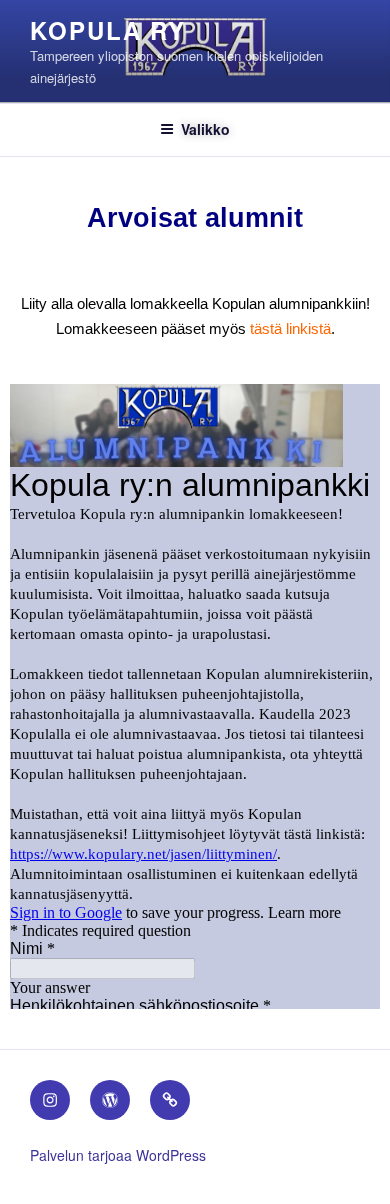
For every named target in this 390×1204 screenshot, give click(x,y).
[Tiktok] (170, 1100)
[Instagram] (50, 1100)
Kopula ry (108, 30)
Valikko (205, 129)
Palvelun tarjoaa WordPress (118, 1155)
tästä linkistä (290, 328)
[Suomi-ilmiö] (110, 1100)
